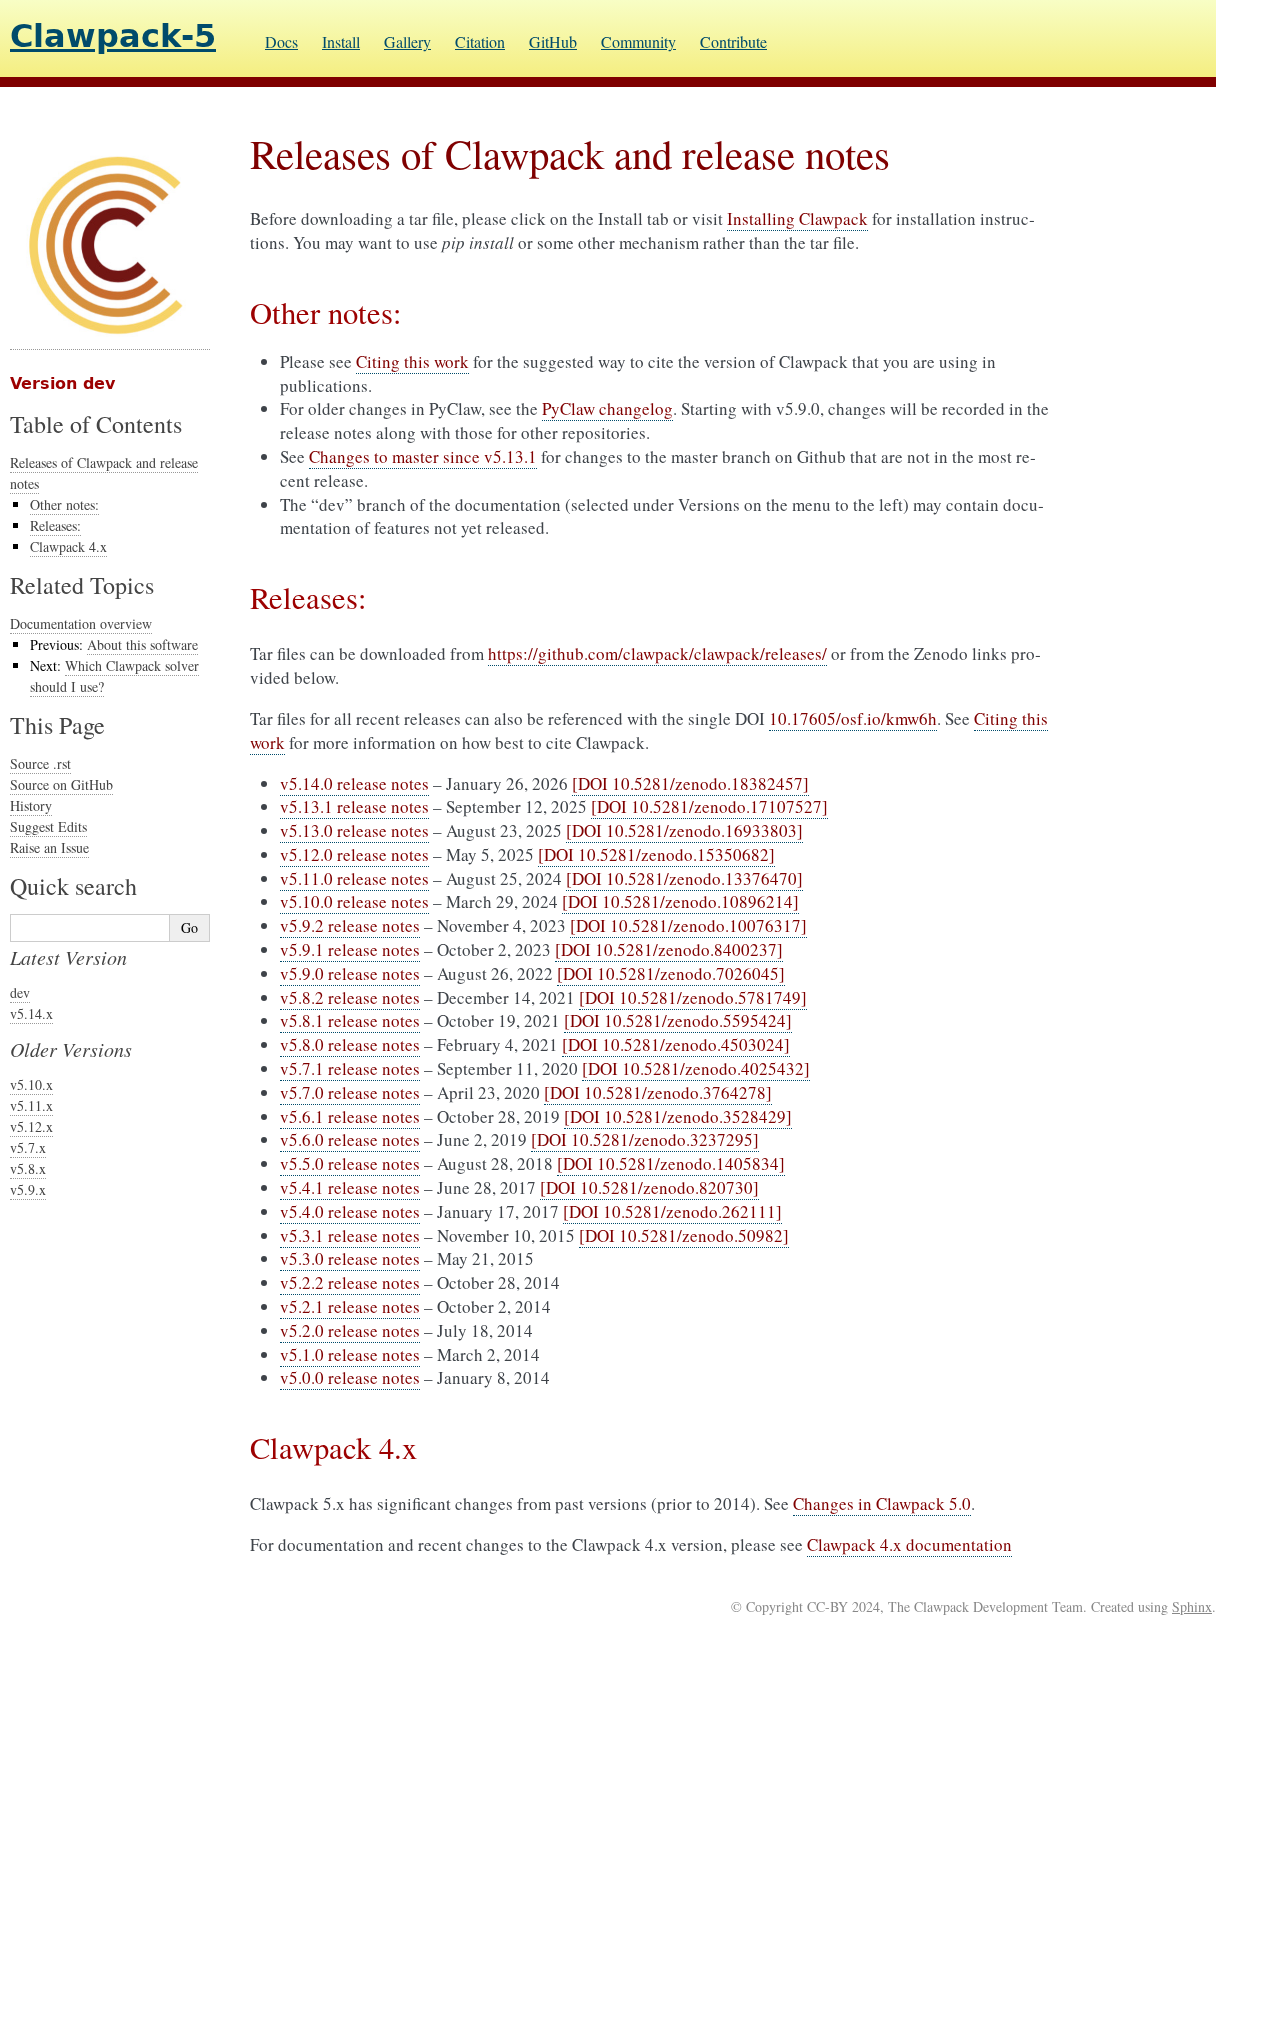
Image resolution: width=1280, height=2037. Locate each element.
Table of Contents (96, 424)
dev (20, 992)
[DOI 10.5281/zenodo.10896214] (680, 901)
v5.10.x (31, 1084)
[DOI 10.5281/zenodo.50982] (684, 1235)
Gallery (407, 41)
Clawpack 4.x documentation (909, 1544)
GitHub (553, 41)
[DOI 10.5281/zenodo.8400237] (669, 949)
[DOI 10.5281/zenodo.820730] (649, 1187)
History (31, 805)
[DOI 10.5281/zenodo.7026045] (671, 973)
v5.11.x (31, 1105)
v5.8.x (28, 1168)
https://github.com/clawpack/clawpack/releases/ (657, 653)
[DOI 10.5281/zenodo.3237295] (645, 1139)
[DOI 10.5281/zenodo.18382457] (690, 783)
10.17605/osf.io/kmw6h (853, 718)
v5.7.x (28, 1147)
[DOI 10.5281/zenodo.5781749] (693, 997)
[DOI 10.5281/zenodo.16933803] (684, 830)
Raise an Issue (49, 847)
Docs (281, 41)
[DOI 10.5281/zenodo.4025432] (696, 1068)
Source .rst (40, 763)
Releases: (55, 525)
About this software (142, 644)
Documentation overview (81, 623)
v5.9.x (28, 1189)
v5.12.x (31, 1126)
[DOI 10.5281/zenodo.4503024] (676, 1044)
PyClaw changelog (607, 408)
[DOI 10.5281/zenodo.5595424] (678, 1020)
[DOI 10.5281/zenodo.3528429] (678, 1116)
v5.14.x (31, 1013)
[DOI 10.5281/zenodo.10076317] (688, 925)
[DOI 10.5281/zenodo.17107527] (709, 806)
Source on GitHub (61, 784)
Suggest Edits (48, 826)
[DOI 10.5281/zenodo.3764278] (658, 1092)
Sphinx (1192, 1606)
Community (638, 41)
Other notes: (64, 504)
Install (341, 41)
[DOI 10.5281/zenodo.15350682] (656, 854)
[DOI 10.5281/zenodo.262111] (672, 1211)
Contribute (733, 41)
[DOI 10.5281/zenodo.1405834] (671, 1163)
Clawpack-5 (113, 36)
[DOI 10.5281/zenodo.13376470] (684, 878)
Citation (480, 41)
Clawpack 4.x (68, 546)
